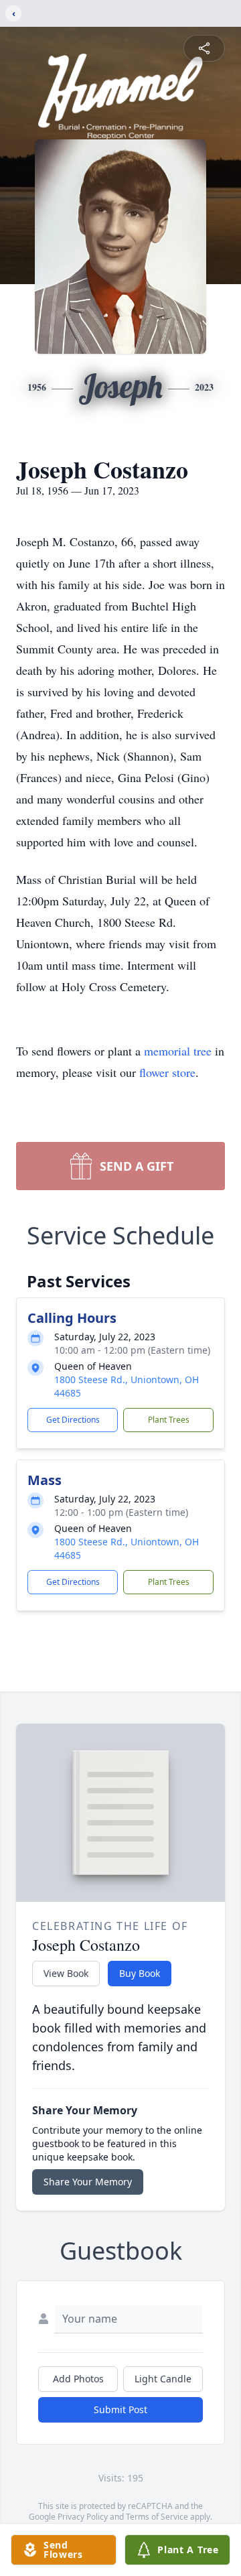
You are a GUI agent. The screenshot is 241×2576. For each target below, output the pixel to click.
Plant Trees (169, 1420)
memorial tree (178, 1051)
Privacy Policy (83, 2517)
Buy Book (140, 1973)
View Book (66, 1973)
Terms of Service (157, 2517)
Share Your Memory (88, 2182)
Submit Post (120, 2409)
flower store (167, 1072)
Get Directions (73, 1420)
